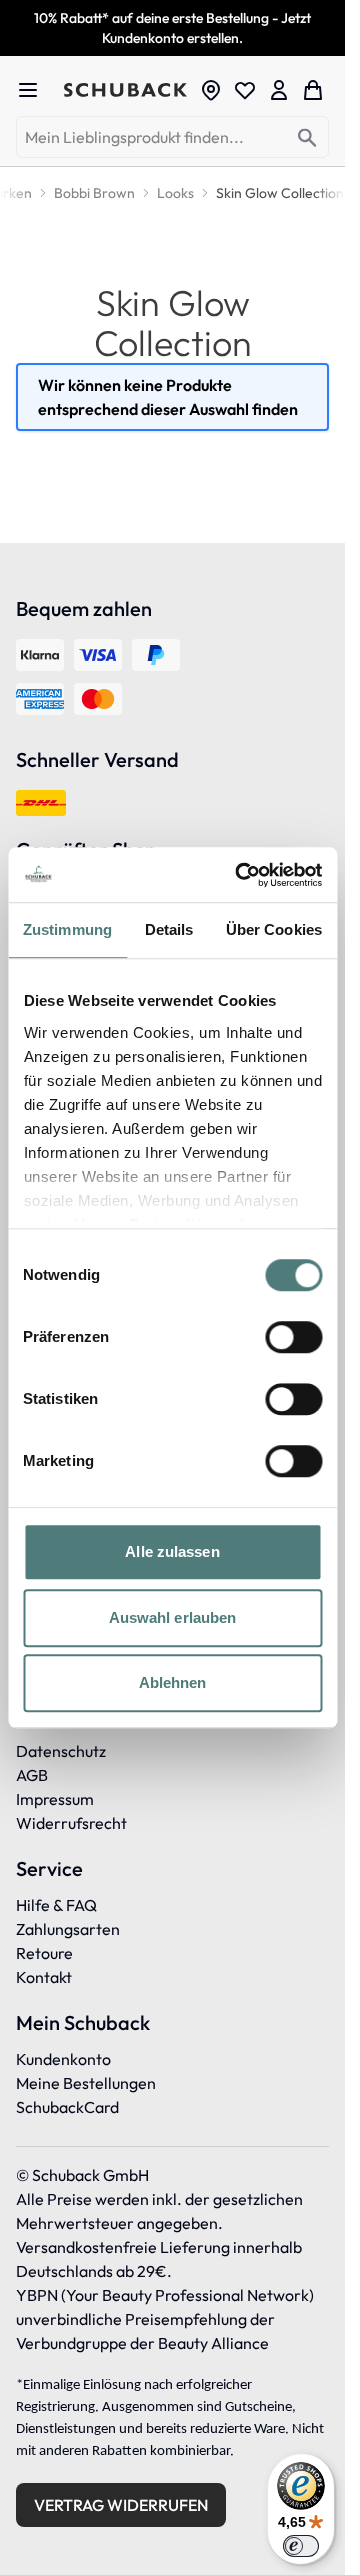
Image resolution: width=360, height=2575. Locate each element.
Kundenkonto (63, 2059)
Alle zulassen (172, 1551)
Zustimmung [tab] (67, 929)
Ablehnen (173, 1682)
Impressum (55, 1799)
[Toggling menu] (36, 90)
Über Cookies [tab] (274, 929)
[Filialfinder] (211, 90)
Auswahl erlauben (173, 1617)
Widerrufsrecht (71, 1823)
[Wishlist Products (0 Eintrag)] (245, 90)
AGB (32, 1775)
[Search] (307, 138)
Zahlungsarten (68, 1929)
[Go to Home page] (125, 90)
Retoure (44, 1953)
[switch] (293, 1337)
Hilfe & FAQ (56, 1905)
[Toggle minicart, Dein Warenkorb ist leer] (313, 90)
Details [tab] (169, 929)
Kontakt (44, 1977)
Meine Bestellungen (86, 2083)
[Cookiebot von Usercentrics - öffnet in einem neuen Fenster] (241, 875)
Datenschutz (61, 1751)
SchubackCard (67, 2107)
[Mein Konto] (279, 90)
